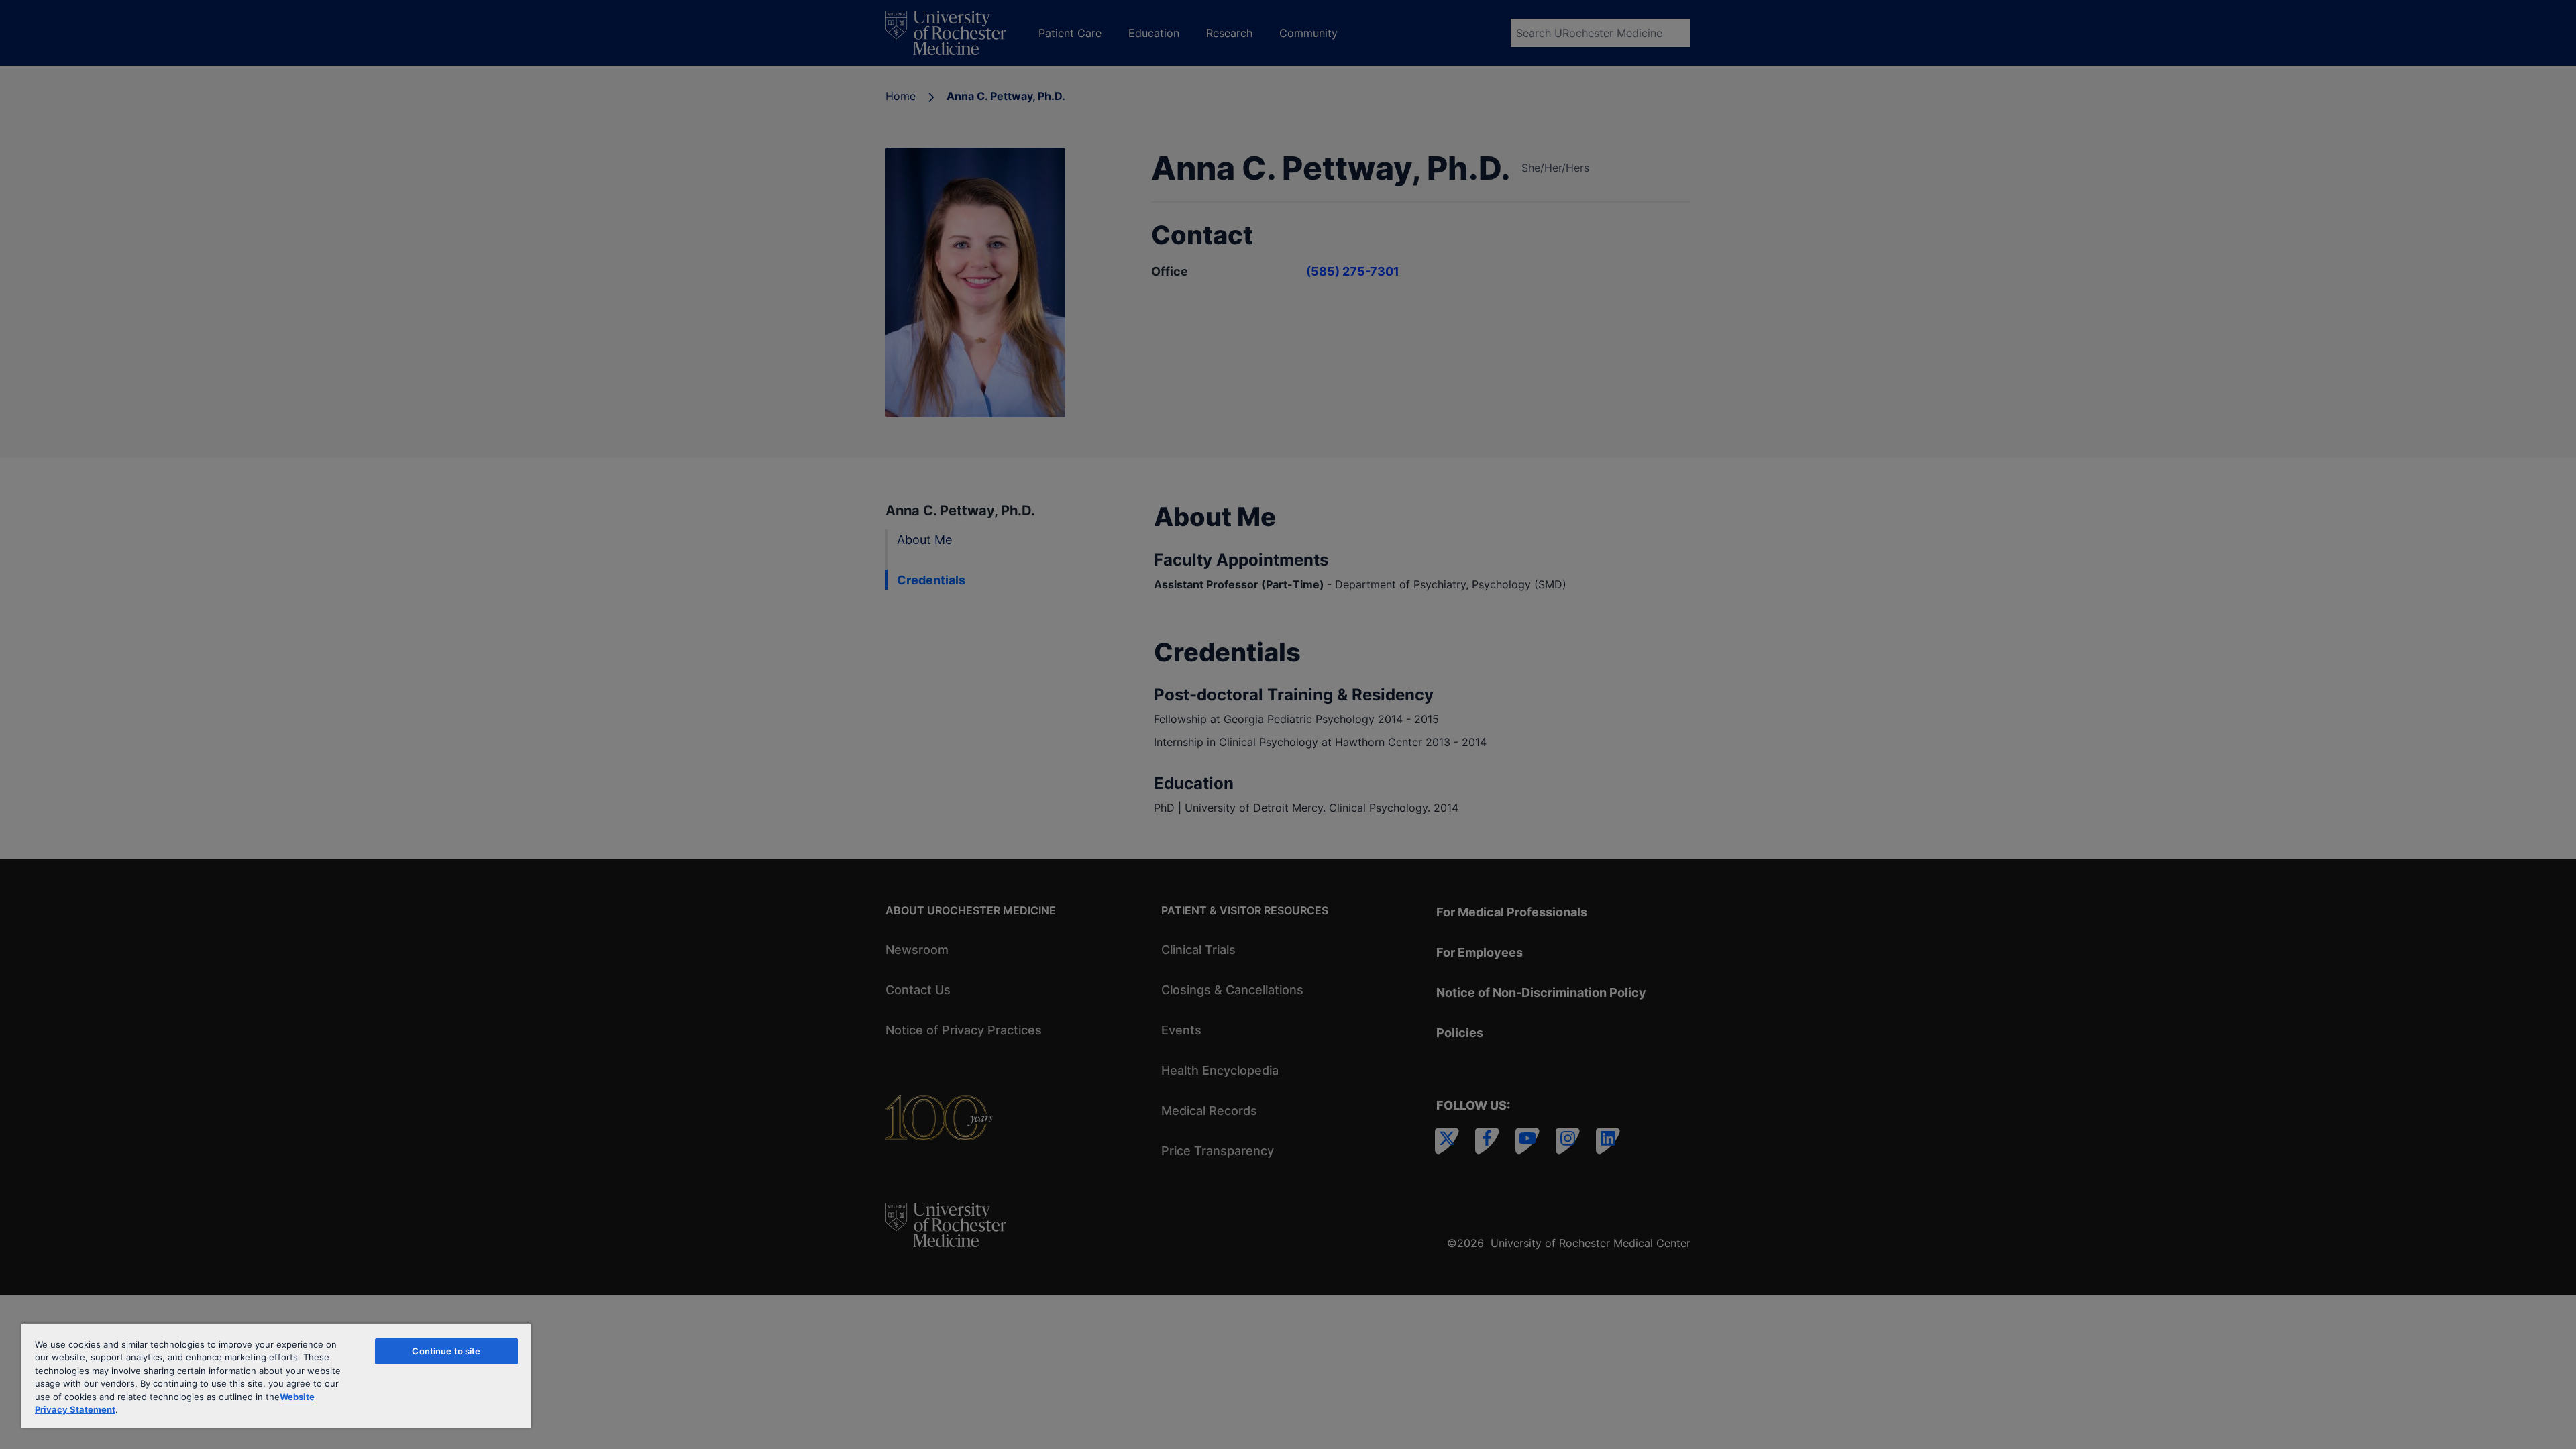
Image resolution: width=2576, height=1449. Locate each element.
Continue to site (446, 1351)
